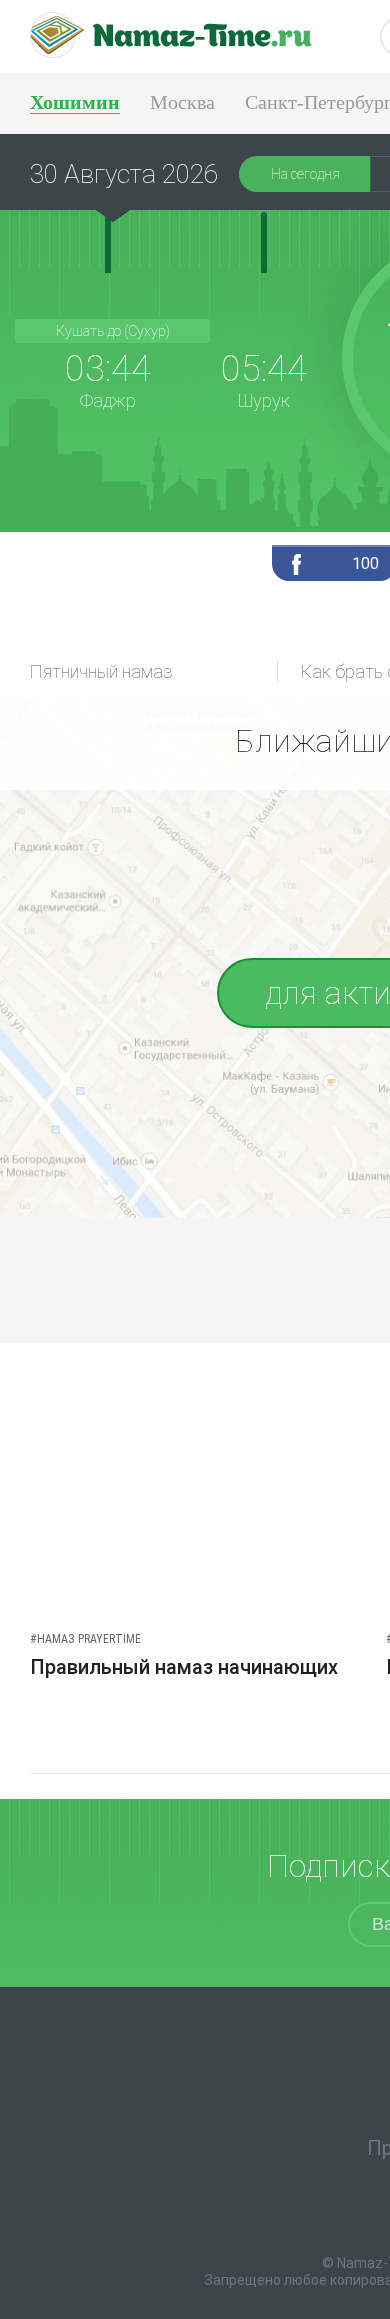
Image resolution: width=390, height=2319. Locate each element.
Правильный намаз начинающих (184, 1667)
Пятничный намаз (101, 671)
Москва (182, 102)
